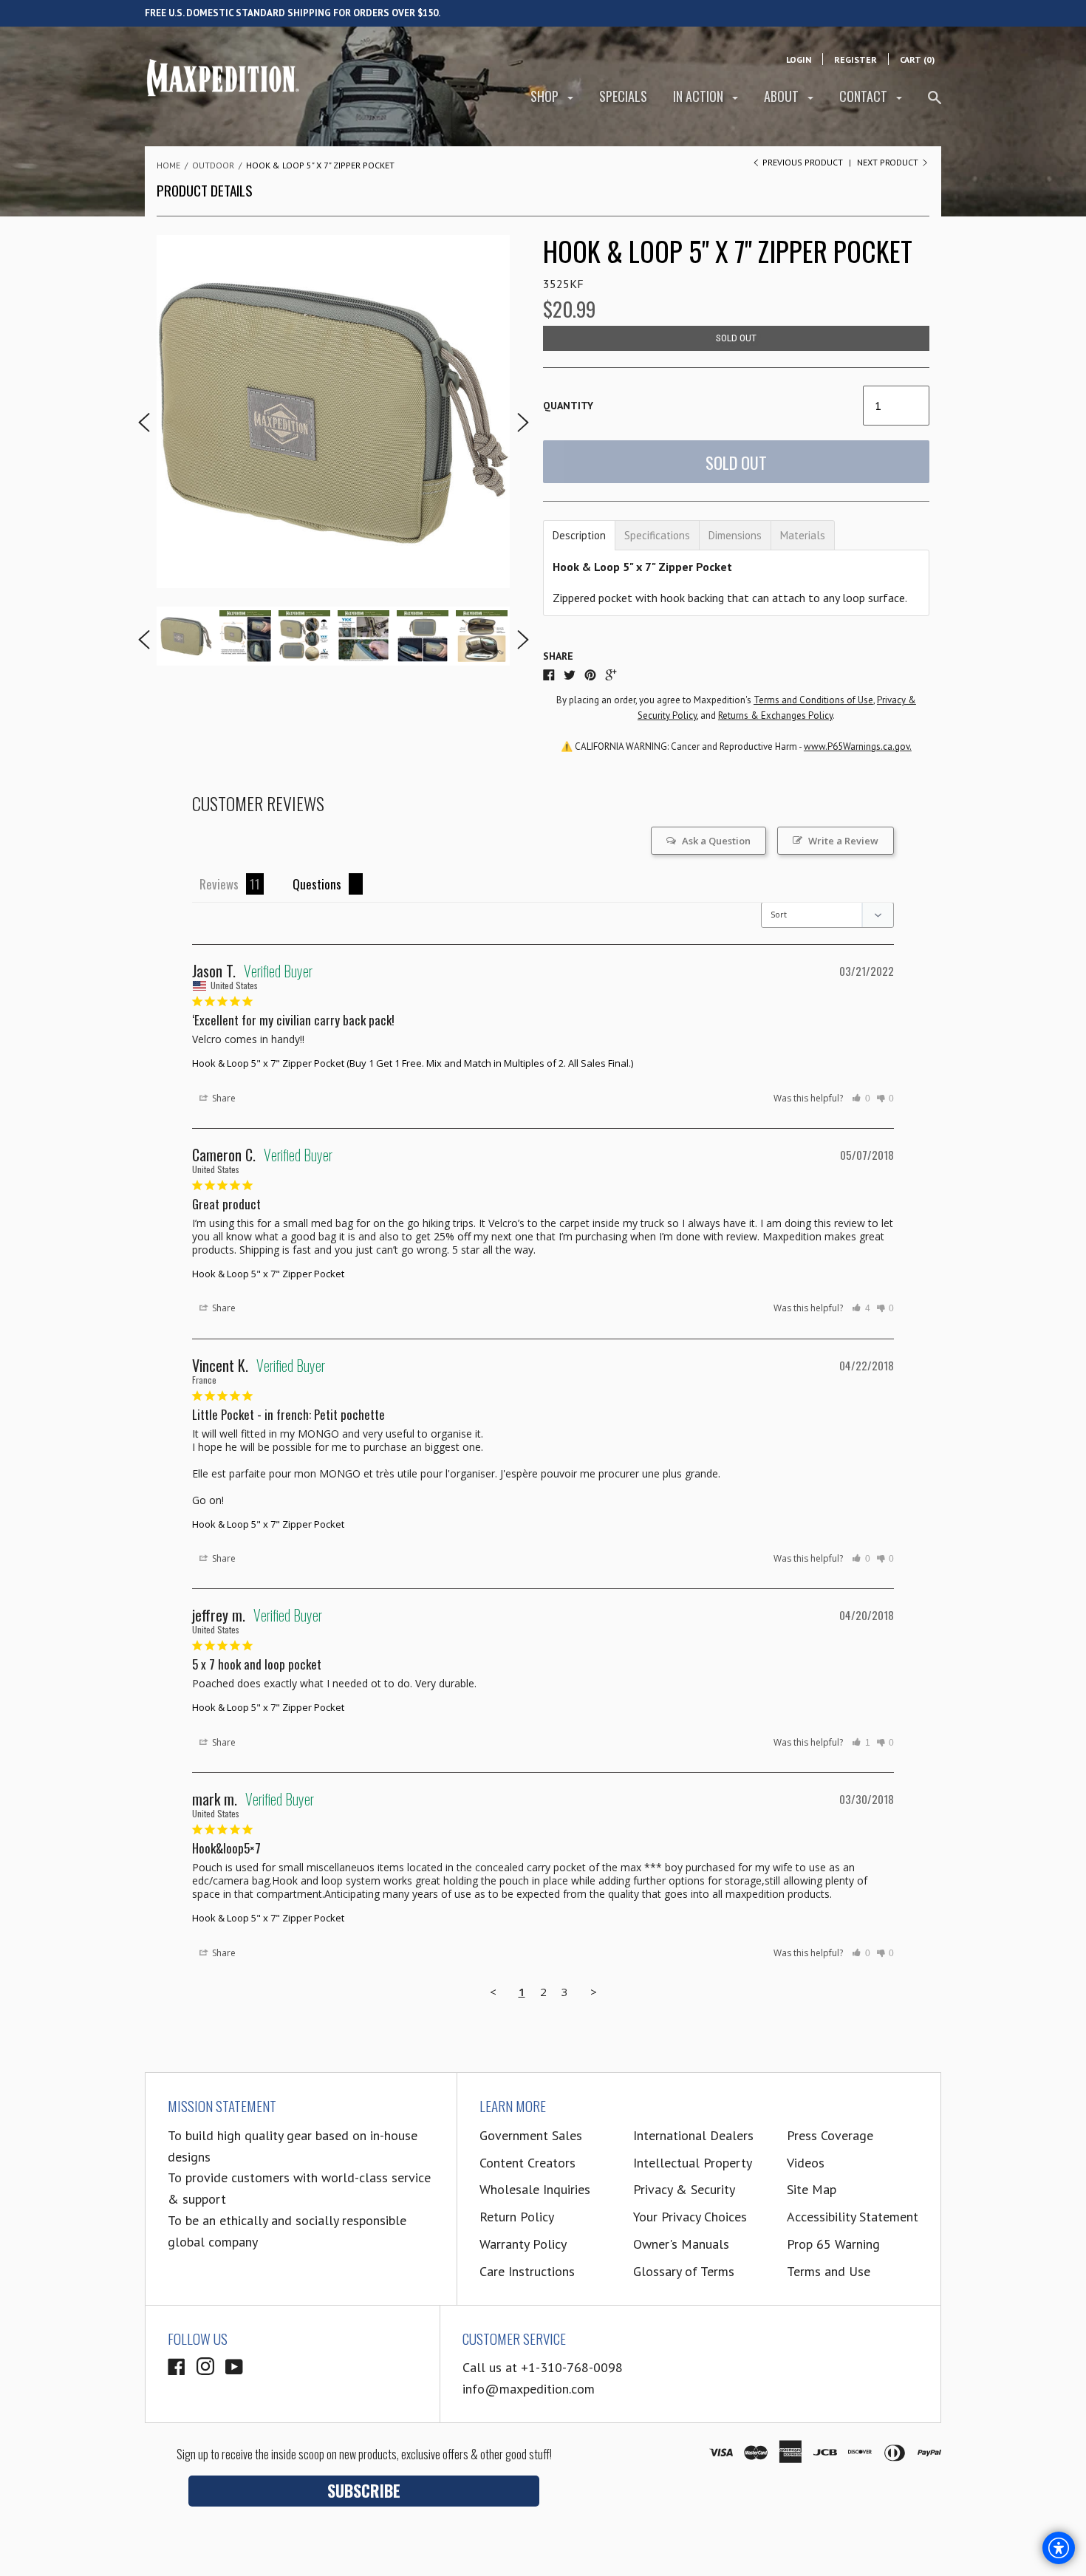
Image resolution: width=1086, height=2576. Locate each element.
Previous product (803, 162)
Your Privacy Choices (690, 2217)
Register (856, 59)
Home (168, 165)
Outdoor (213, 165)
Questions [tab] (317, 884)
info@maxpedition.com (529, 2389)
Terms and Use (829, 2271)
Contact (865, 96)
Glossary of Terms (684, 2271)
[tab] (579, 535)
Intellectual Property (693, 2163)
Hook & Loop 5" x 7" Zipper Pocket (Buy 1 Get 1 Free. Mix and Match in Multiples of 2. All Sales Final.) (413, 1063)
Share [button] (223, 1098)
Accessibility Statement (853, 2217)
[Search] (935, 104)
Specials (623, 96)
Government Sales (531, 2135)
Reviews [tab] (219, 884)
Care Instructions (527, 2271)
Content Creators (527, 2163)
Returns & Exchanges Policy (775, 715)
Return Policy (517, 2217)
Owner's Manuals (681, 2244)
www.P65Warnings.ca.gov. (858, 747)
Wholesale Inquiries (535, 2189)
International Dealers (693, 2135)
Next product (889, 162)
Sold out (736, 462)
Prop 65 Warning (833, 2244)
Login (799, 59)
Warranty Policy (523, 2244)
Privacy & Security (684, 2189)
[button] (861, 1099)
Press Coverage (830, 2135)
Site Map (812, 2189)
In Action (700, 96)
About (783, 96)
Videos (806, 2163)
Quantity (568, 406)
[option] (333, 411)
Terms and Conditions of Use (813, 700)
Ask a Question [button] (716, 841)
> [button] (594, 1992)
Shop (546, 96)
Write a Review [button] (843, 841)
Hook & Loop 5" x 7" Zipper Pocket (268, 1274)
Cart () (917, 59)
